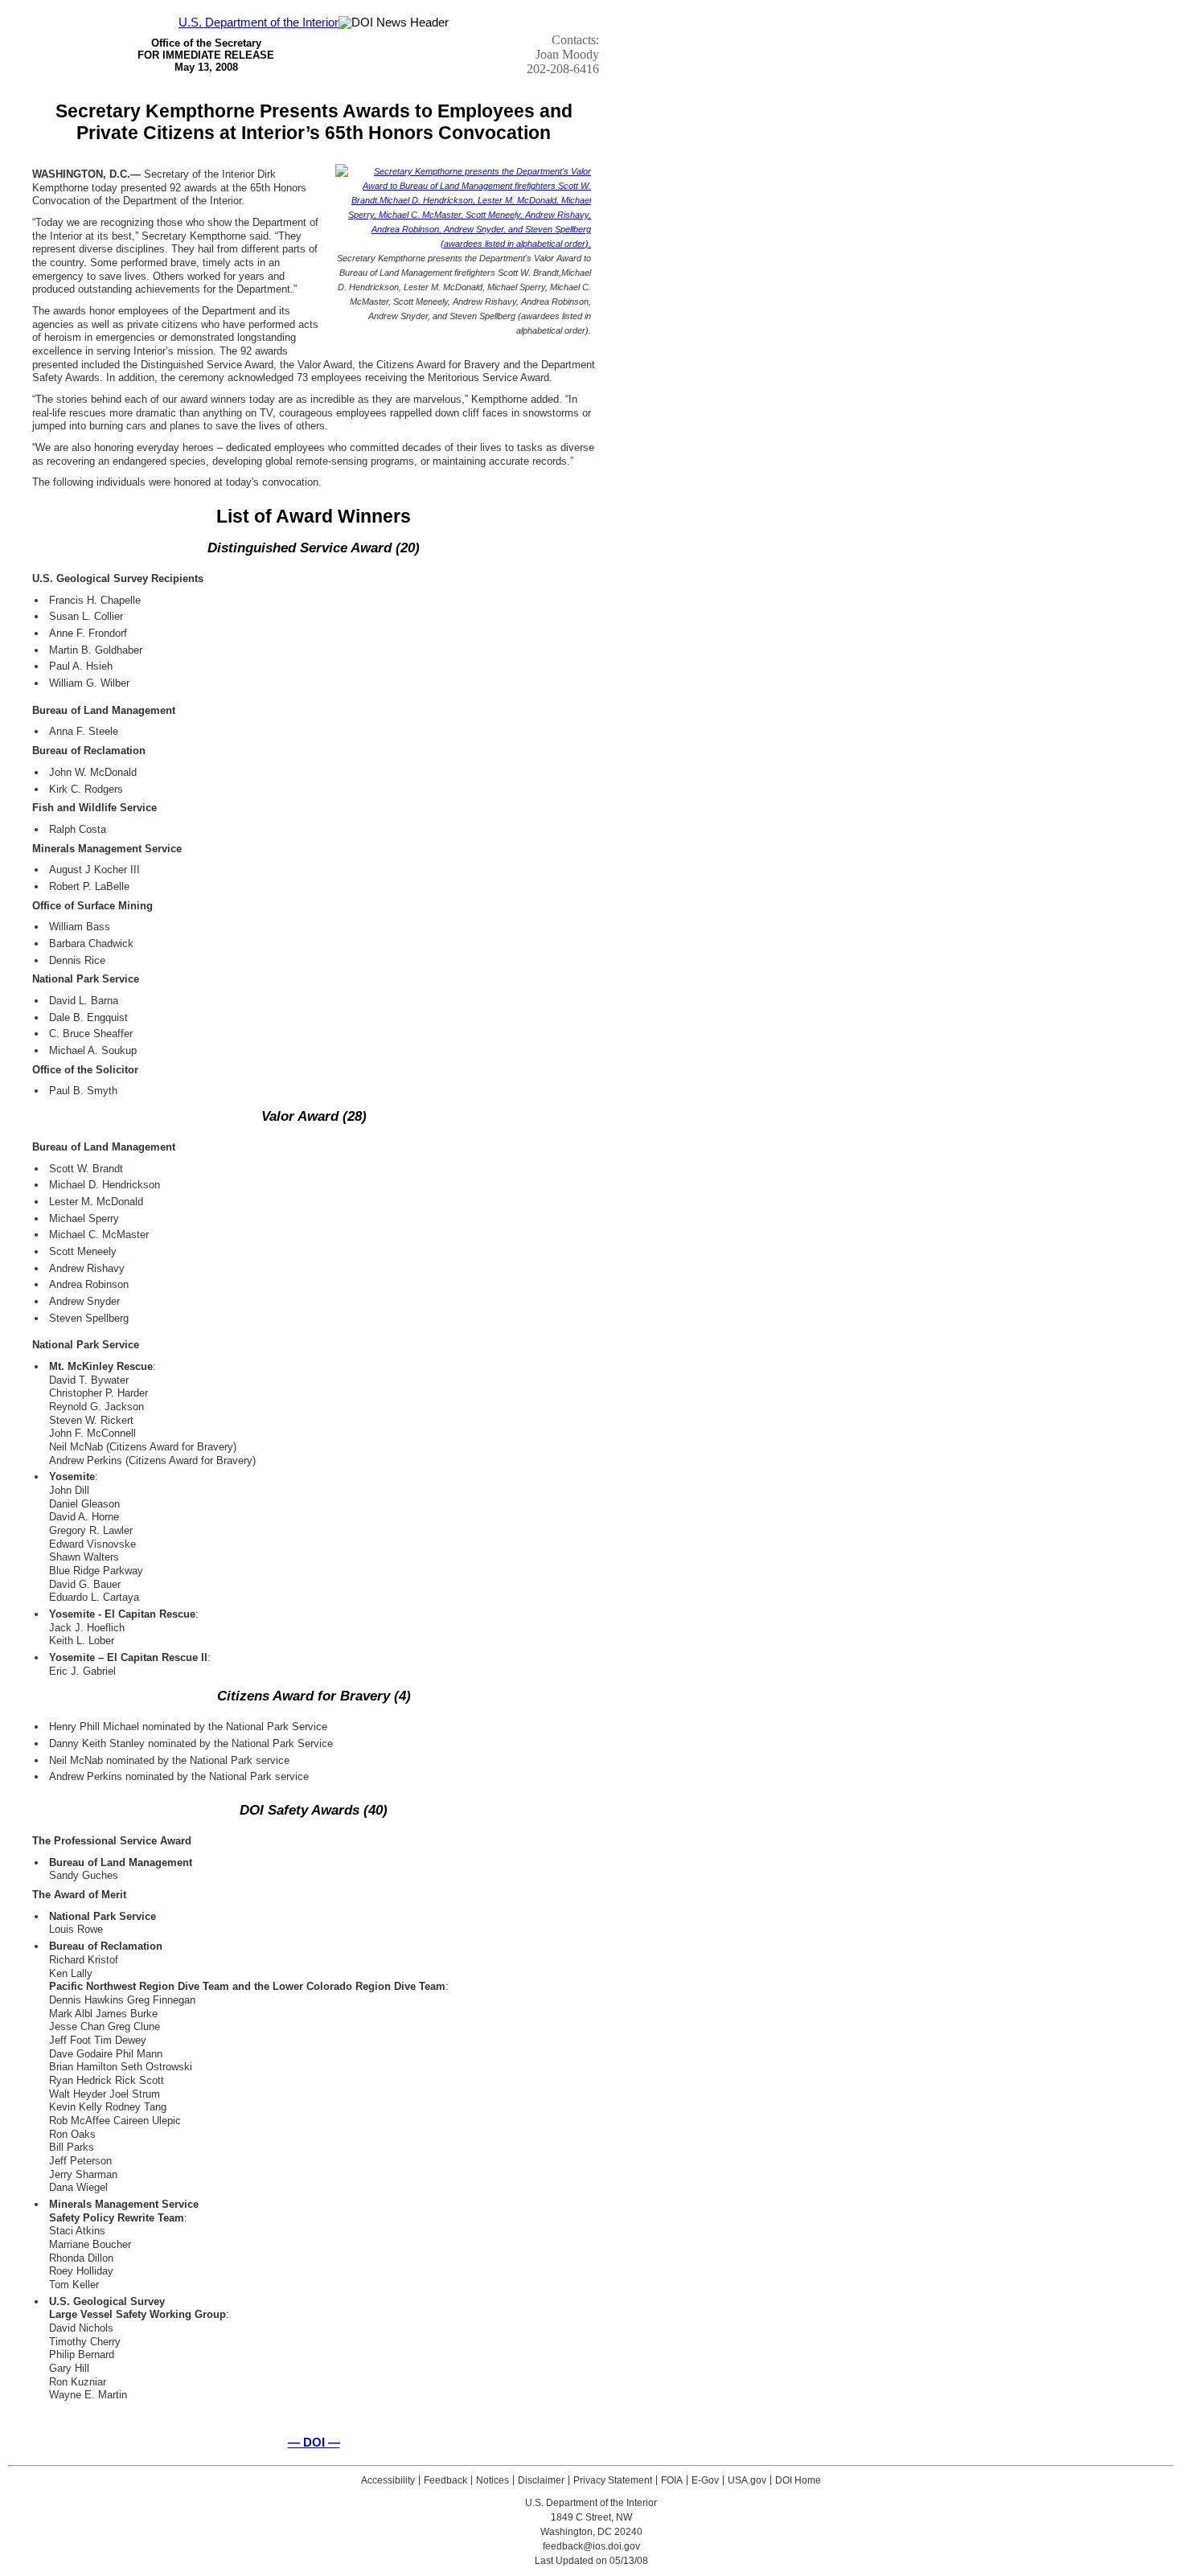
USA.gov (747, 2480)
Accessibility (388, 2480)
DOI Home (798, 2480)
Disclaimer (541, 2480)
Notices (492, 2480)
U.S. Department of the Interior (259, 23)
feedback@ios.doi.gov (591, 2546)
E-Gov (705, 2480)
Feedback (445, 2480)
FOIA (672, 2480)
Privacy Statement (613, 2480)
